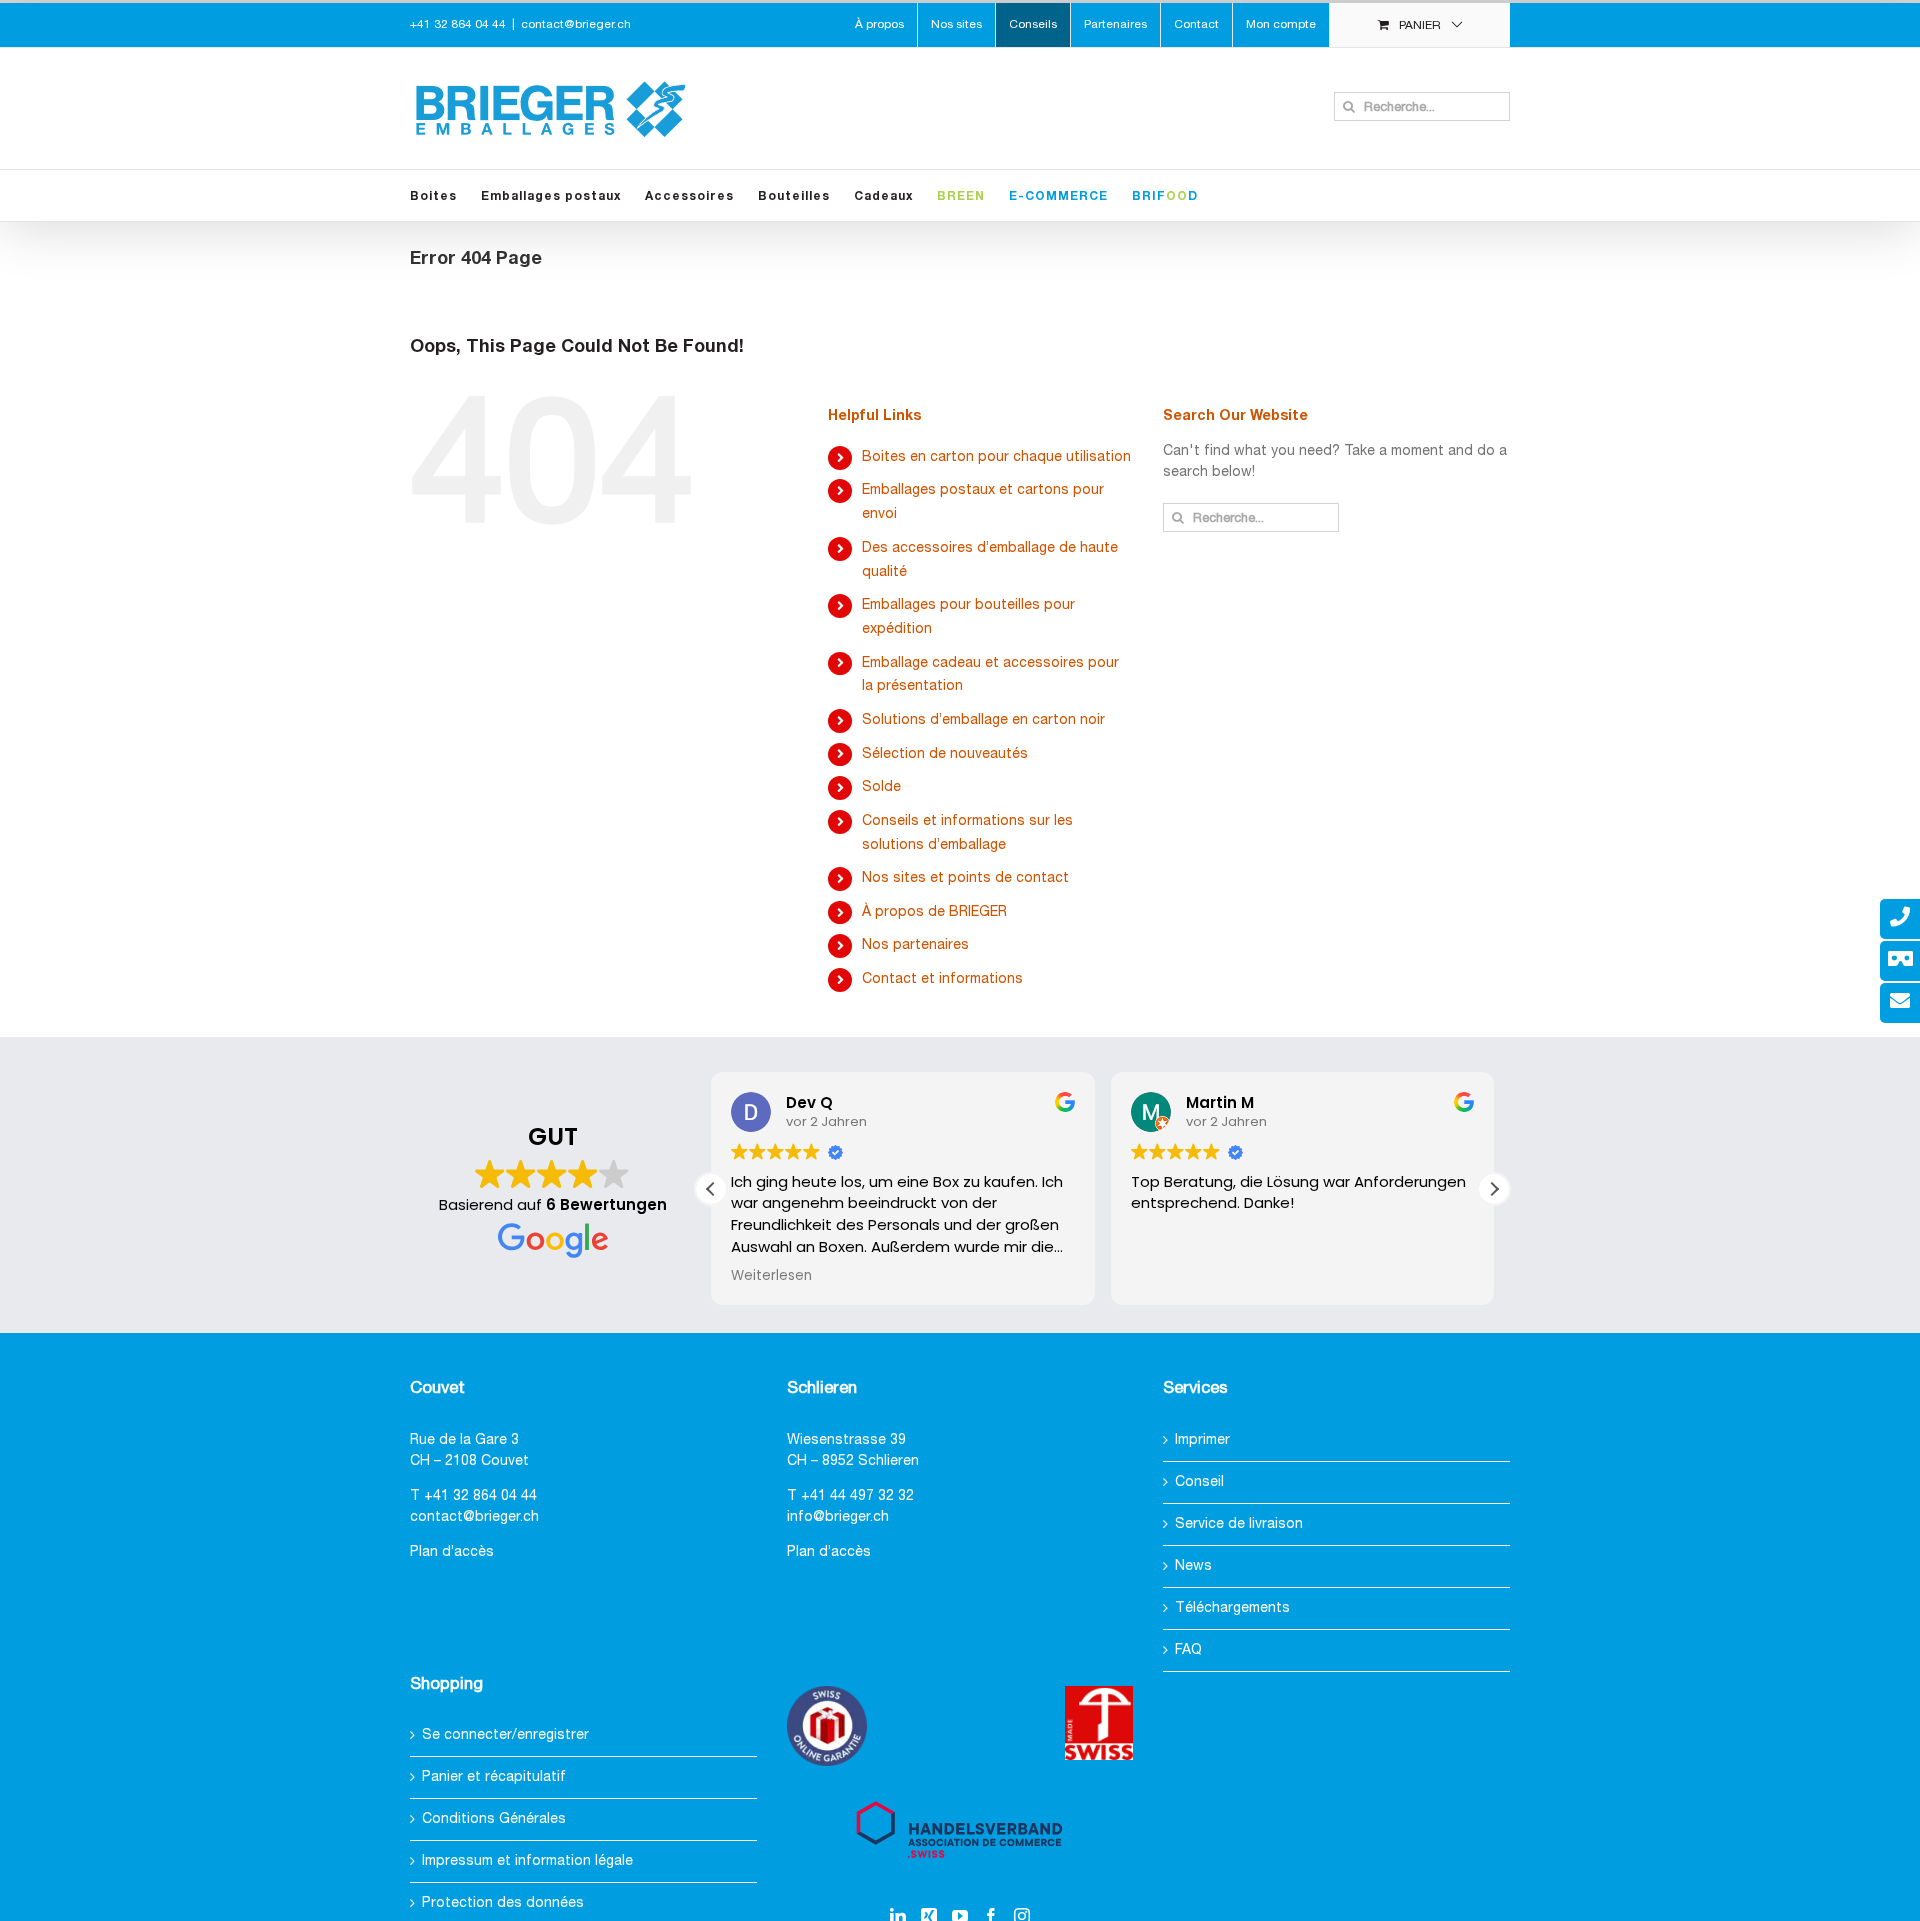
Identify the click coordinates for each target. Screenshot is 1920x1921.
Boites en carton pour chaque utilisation (996, 457)
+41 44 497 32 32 (857, 1496)
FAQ (1188, 1650)
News (1193, 1566)
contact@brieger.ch (576, 24)
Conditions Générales (494, 1819)
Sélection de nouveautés (945, 754)
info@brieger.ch (838, 1517)
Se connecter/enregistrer (505, 1735)
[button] (1494, 1189)
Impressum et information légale (527, 1861)
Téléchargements (1232, 1608)
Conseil (1199, 1482)
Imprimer (1202, 1440)
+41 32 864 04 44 (480, 1496)
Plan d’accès (452, 1552)
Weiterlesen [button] (771, 1276)
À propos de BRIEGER (934, 912)
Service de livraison (1239, 1524)
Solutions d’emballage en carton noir (983, 720)
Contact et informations (942, 979)
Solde (881, 787)
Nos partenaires (915, 945)
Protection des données (503, 1903)
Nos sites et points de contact (965, 878)
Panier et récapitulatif (494, 1777)
